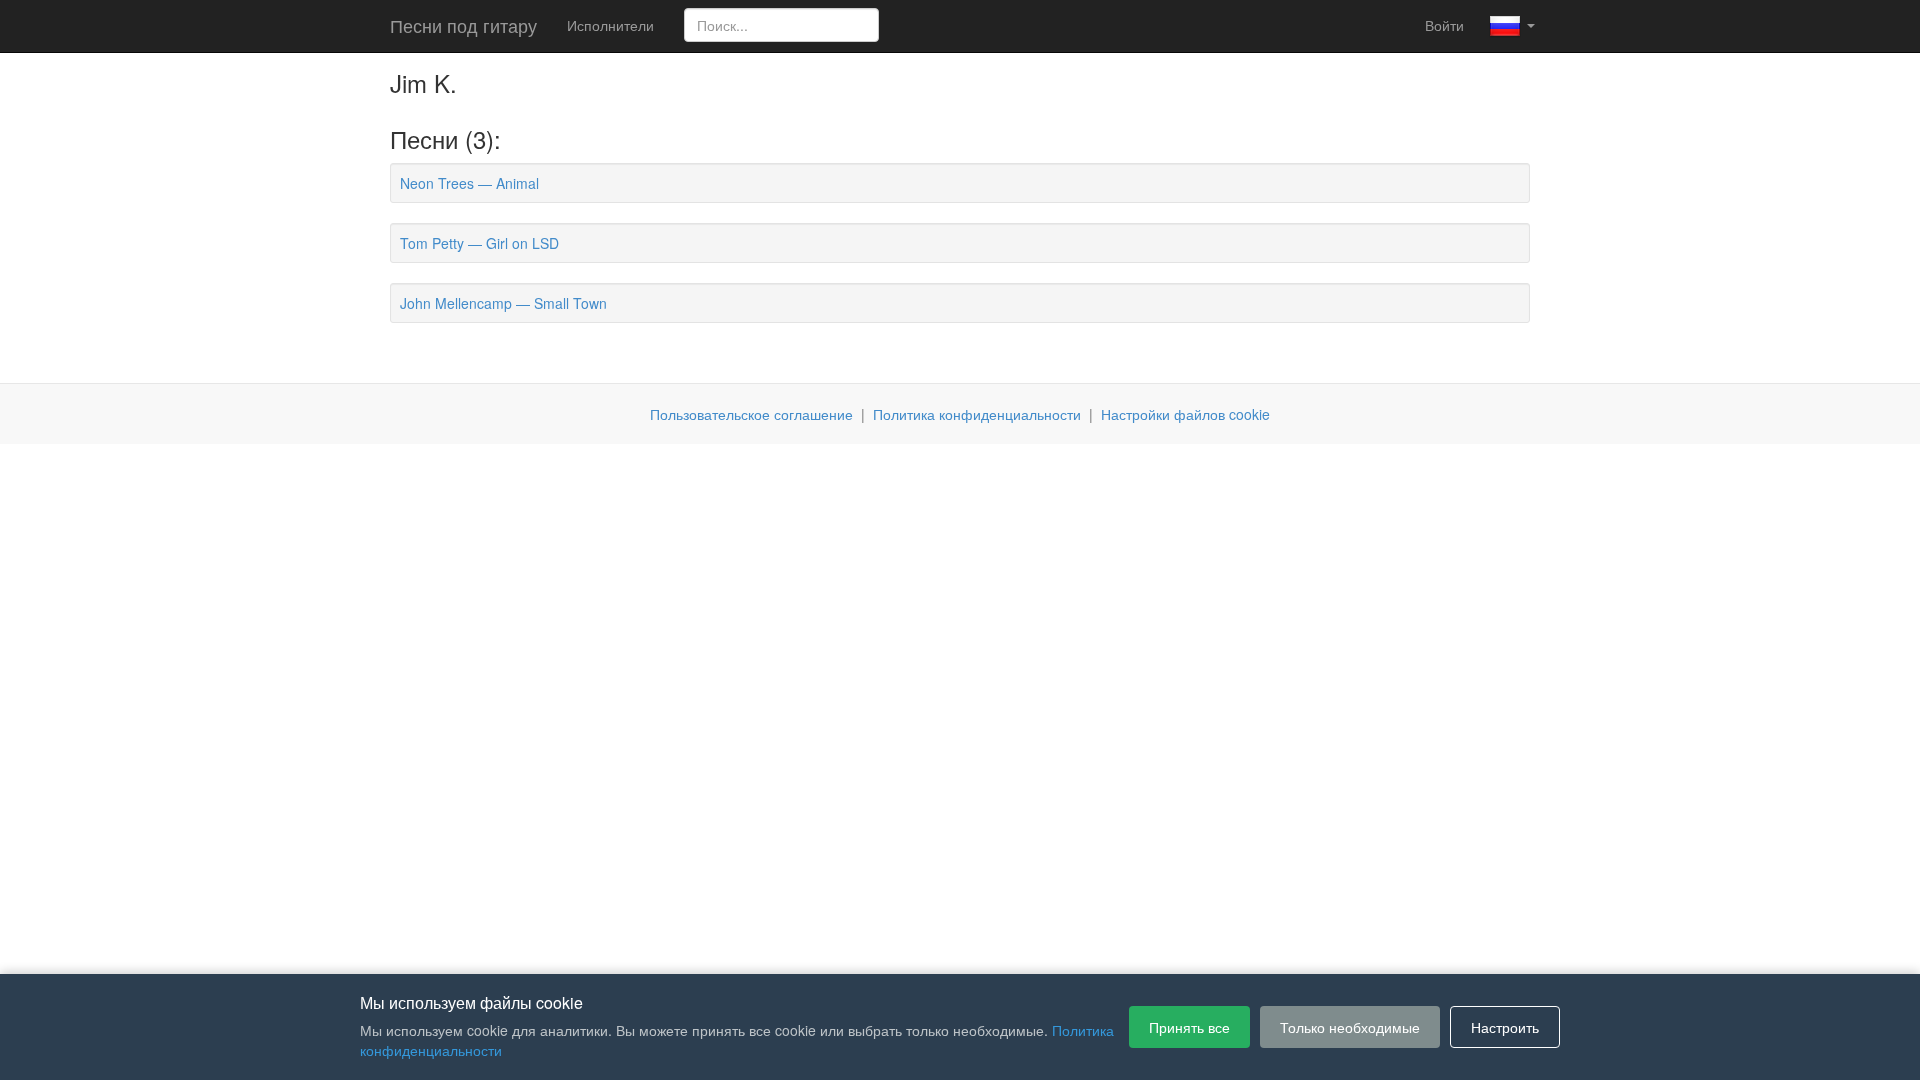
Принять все (1189, 1027)
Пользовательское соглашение (751, 414)
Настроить (1505, 1027)
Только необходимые (1350, 1027)
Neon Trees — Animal (469, 183)
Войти (1444, 25)
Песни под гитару (463, 25)
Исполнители (610, 25)
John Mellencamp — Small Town (503, 303)
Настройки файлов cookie (1185, 414)
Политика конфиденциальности (977, 414)
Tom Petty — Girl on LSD (479, 243)
